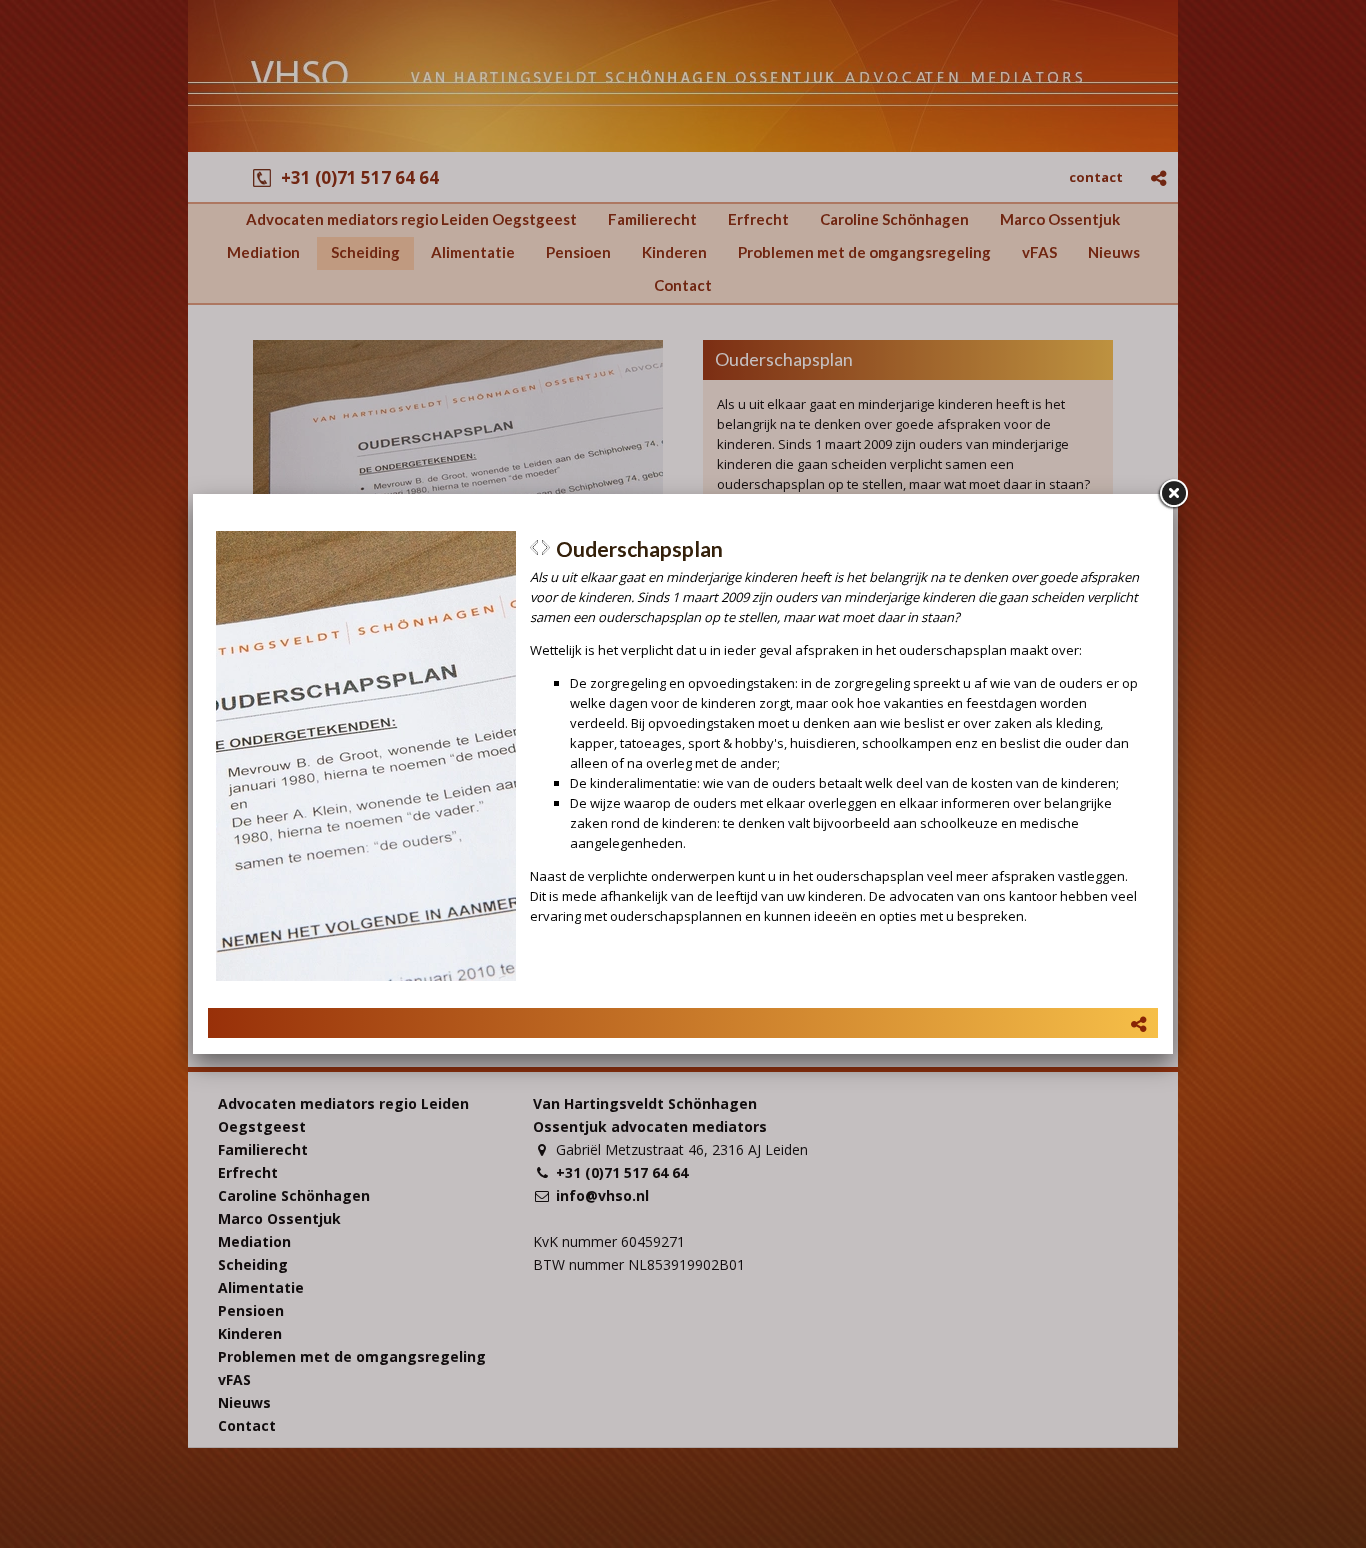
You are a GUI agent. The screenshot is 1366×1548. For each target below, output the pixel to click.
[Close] (1173, 494)
